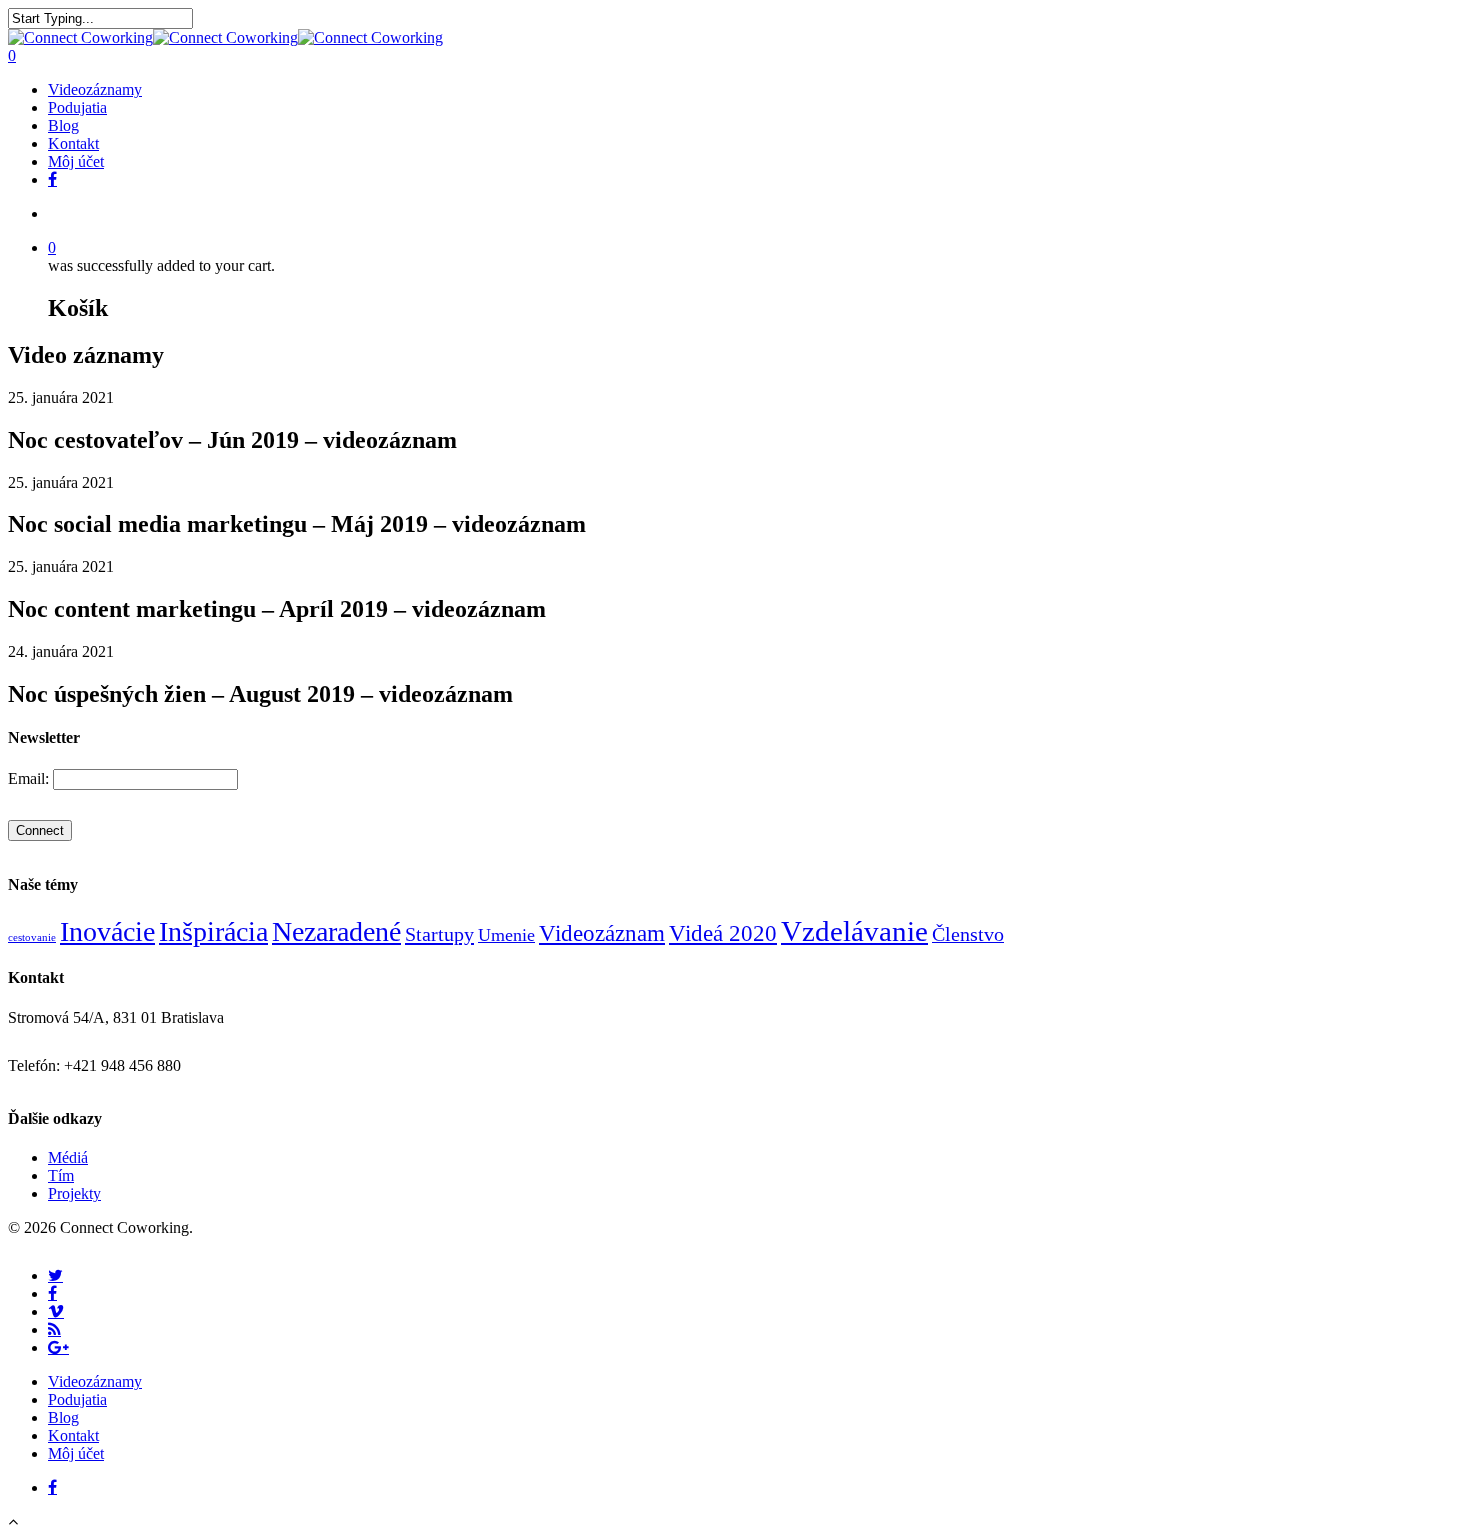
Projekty (74, 1193)
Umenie (506, 935)
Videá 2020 (723, 933)
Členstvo (968, 934)
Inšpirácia (213, 931)
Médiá (68, 1157)
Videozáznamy (95, 89)
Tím (61, 1175)
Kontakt (73, 143)
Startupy (439, 934)
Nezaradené (336, 931)
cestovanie (32, 937)
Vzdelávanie (854, 931)
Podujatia (77, 107)
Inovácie (107, 931)
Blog (63, 125)
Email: (30, 778)
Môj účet (76, 161)
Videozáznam (602, 933)
